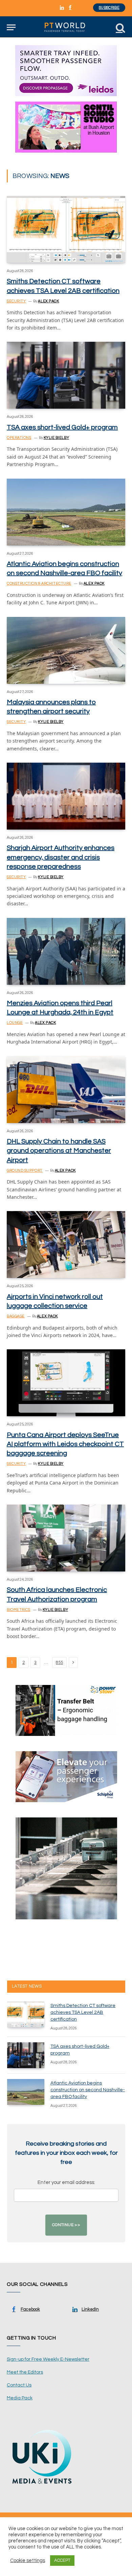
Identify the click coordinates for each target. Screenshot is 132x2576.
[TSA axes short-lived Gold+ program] (66, 375)
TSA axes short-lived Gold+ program (62, 427)
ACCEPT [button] (62, 2560)
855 (59, 1663)
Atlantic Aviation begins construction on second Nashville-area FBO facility (88, 2090)
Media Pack (20, 2398)
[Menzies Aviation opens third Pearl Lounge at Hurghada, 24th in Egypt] (66, 951)
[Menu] (11, 27)
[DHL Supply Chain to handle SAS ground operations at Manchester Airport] (66, 1090)
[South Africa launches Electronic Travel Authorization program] (66, 1538)
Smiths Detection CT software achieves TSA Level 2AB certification (83, 2012)
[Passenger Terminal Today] (66, 27)
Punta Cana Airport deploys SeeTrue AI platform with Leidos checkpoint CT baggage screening (65, 1444)
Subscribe (109, 8)
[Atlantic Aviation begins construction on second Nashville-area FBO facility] (66, 512)
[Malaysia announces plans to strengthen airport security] (66, 650)
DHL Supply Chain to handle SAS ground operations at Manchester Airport (59, 1151)
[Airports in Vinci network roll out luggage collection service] (66, 1245)
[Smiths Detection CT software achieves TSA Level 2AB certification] (66, 229)
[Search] (120, 27)
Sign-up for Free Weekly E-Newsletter (48, 2359)
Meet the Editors (25, 2372)
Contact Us (19, 2385)
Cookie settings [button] (28, 2561)
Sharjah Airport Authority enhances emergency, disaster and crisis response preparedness (61, 857)
